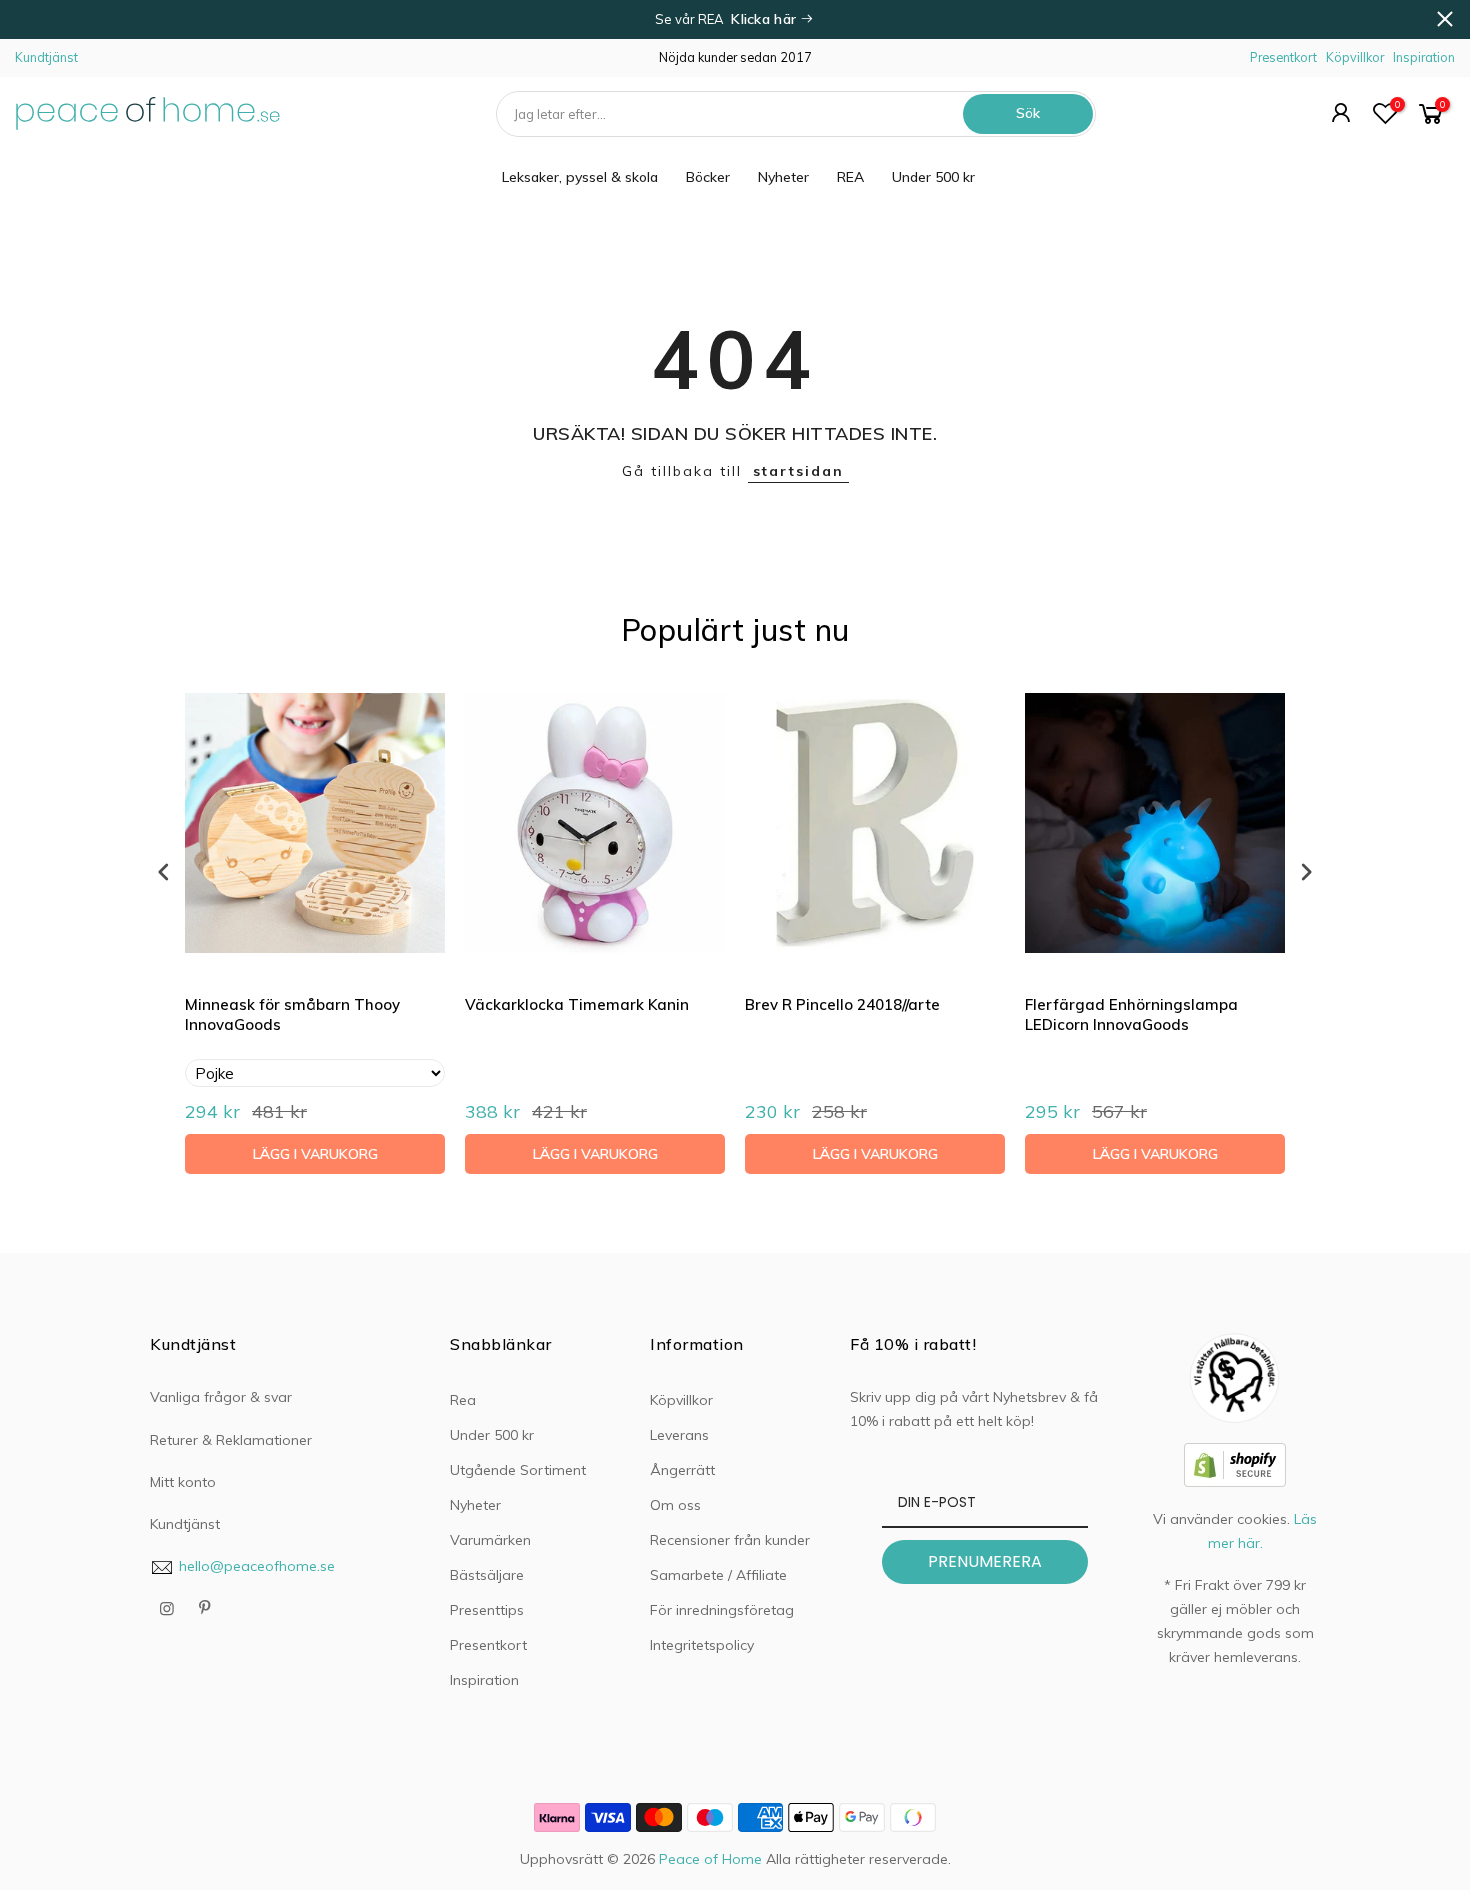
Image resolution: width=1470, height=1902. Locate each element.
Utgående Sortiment (518, 1470)
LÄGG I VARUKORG (315, 1154)
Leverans (679, 1435)
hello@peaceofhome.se (257, 1566)
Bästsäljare (487, 1575)
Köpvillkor (1355, 57)
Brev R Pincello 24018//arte (842, 1004)
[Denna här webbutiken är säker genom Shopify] (1235, 1463)
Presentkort (1283, 57)
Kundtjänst (46, 57)
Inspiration (1424, 57)
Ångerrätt (682, 1470)
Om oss (675, 1505)
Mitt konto (183, 1482)
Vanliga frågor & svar (221, 1397)
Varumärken (490, 1540)
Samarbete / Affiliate (718, 1575)
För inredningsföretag (722, 1610)
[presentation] (164, 871)
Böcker (708, 177)
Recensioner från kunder (730, 1540)
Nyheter (783, 177)
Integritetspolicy (702, 1645)
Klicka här (765, 19)
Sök (1028, 113)
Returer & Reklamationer (231, 1440)
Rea (463, 1400)
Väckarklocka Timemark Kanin (577, 1004)
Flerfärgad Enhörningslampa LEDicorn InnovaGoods (1131, 1014)
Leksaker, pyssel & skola (580, 177)
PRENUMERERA (985, 1561)
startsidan (798, 471)
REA (850, 177)
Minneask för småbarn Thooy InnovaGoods (292, 1014)
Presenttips (487, 1610)
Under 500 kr (933, 177)
